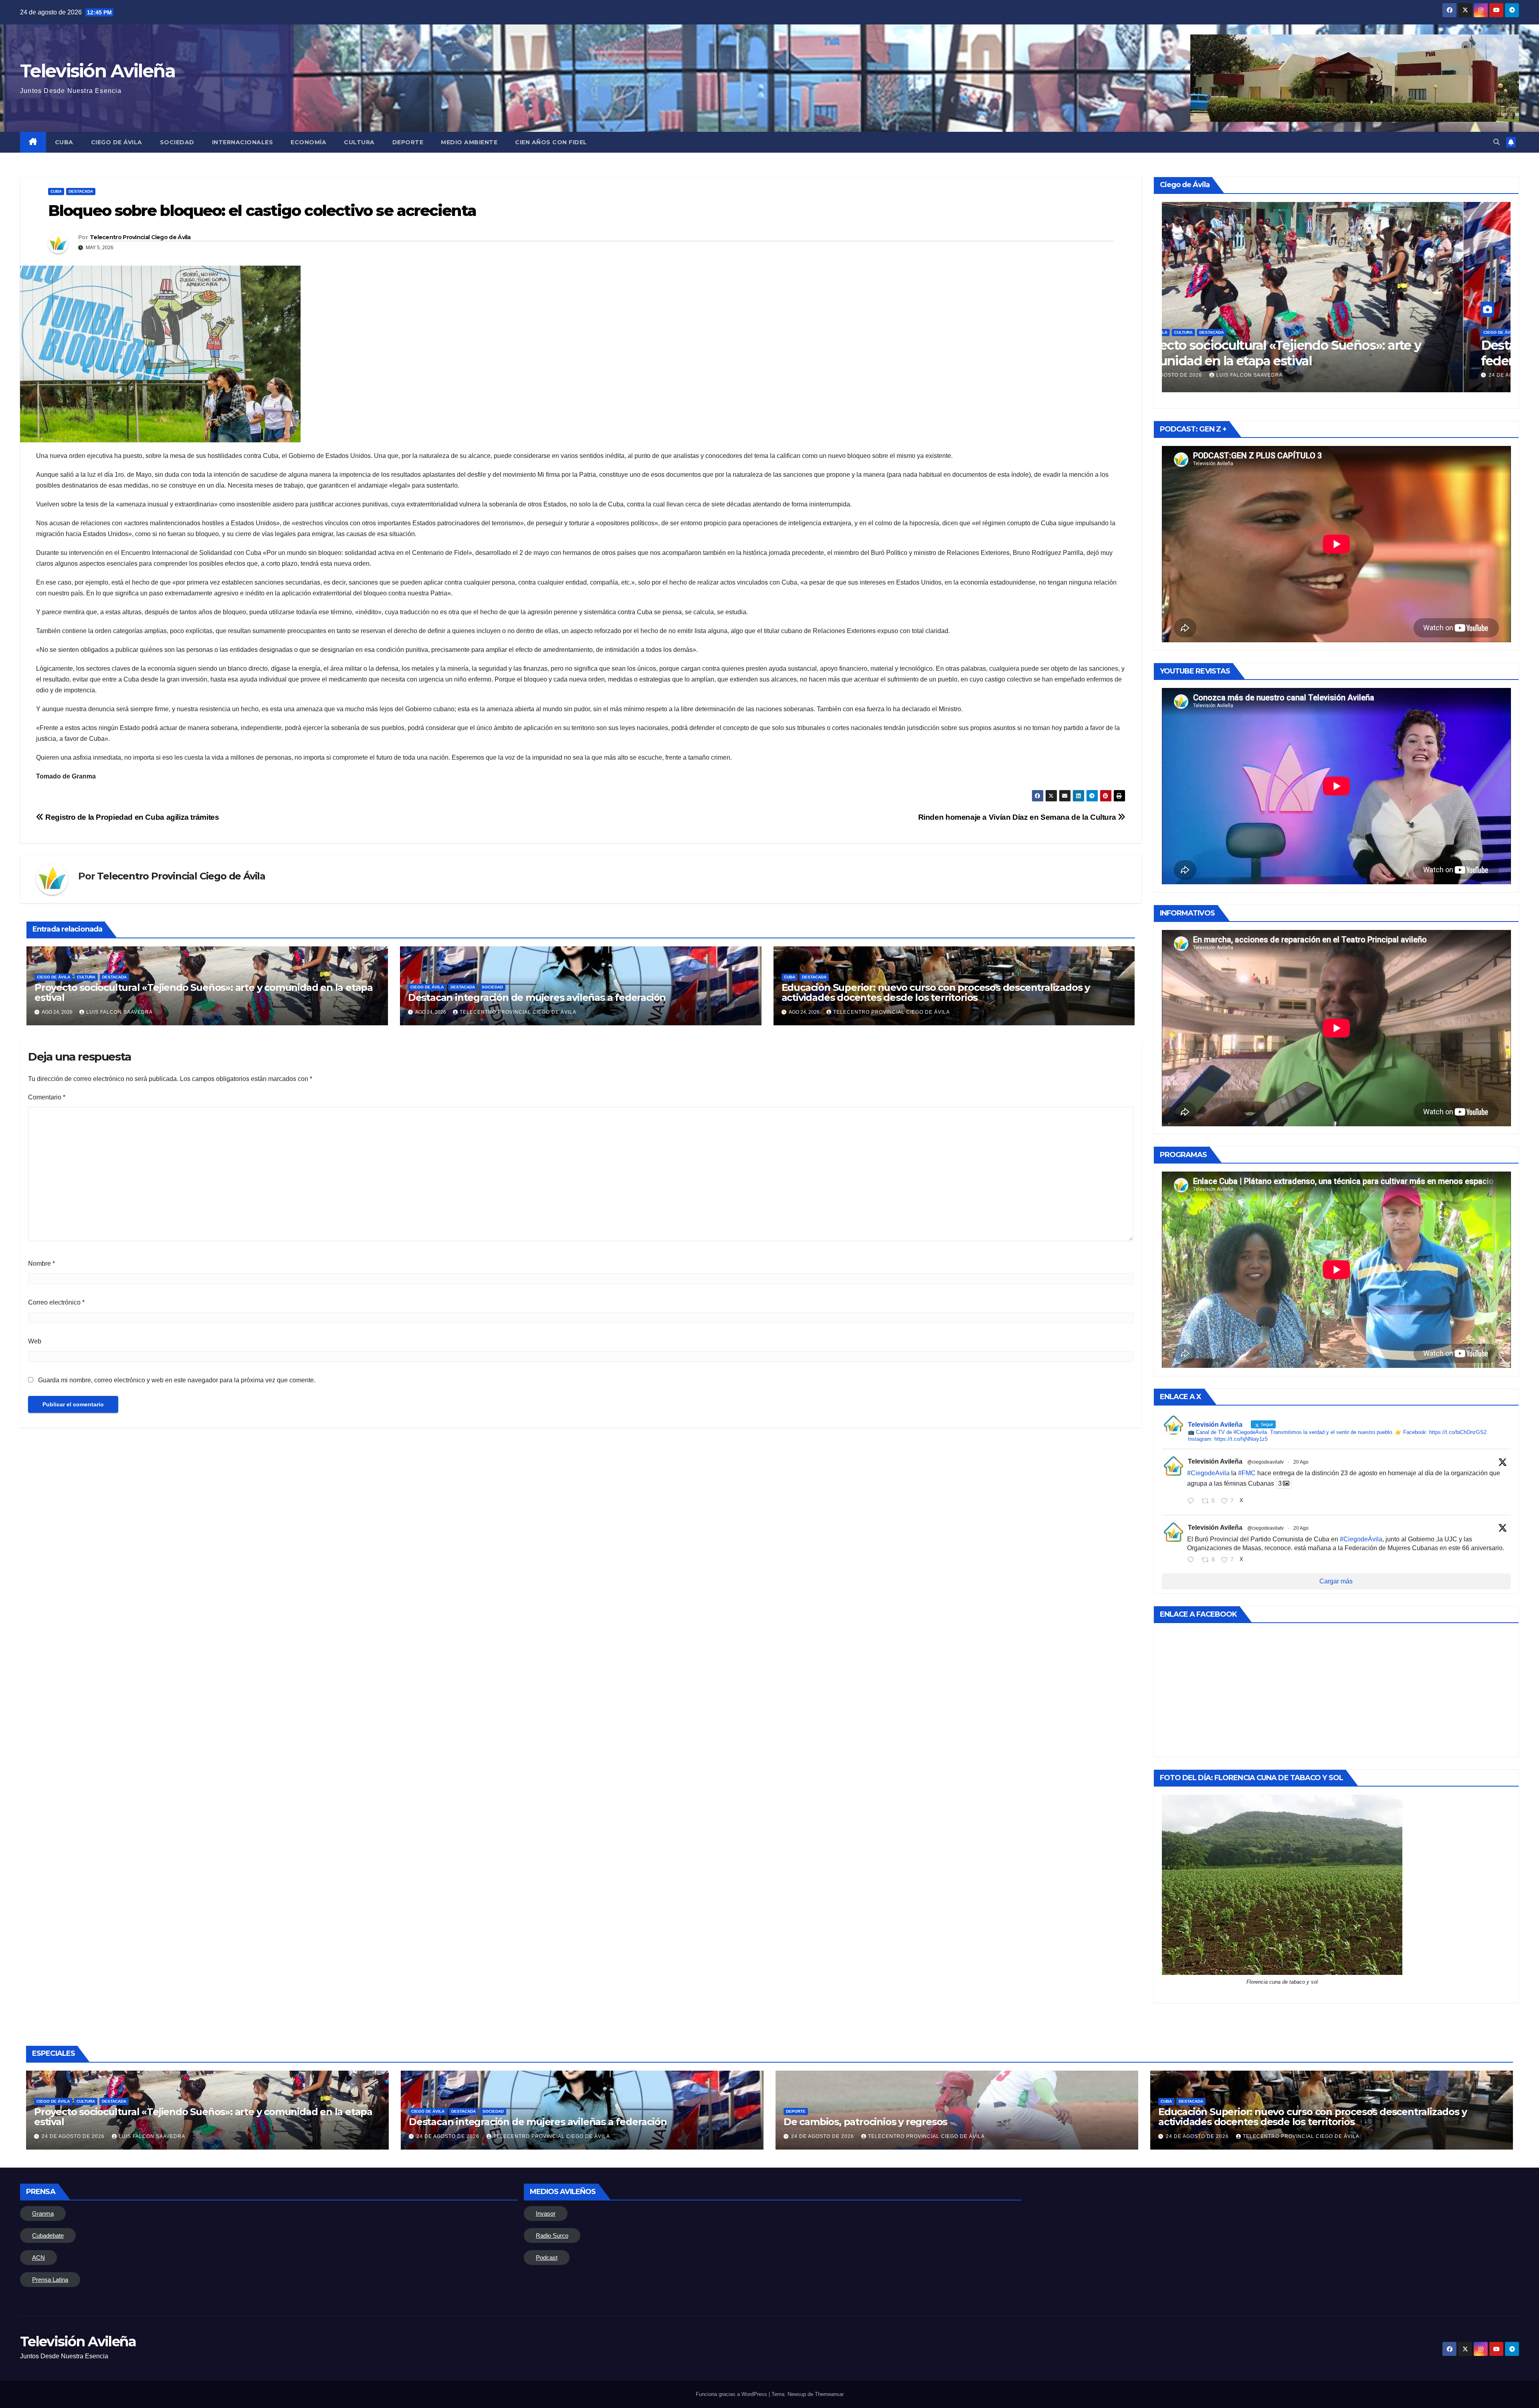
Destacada (81, 191)
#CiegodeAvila (1208, 1473)
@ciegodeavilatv (1265, 1462)
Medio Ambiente (469, 142)
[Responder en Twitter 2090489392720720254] (1193, 1561)
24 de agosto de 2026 (1219, 375)
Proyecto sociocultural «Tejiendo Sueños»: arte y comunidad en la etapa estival (204, 992)
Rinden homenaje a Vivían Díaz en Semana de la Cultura (1018, 817)
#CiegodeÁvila (1361, 1539)
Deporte (408, 142)
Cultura (359, 142)
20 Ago (1301, 1462)
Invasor (546, 2213)
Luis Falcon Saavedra (119, 1012)
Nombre (41, 1263)
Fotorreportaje (1272, 332)
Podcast (547, 2258)
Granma (43, 2213)
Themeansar (829, 2394)
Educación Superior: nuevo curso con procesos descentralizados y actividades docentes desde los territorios (936, 992)
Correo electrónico (56, 1302)
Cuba (64, 142)
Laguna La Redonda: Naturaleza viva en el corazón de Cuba (1329, 353)
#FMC (1247, 1473)
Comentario (47, 1097)
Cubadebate (48, 2236)
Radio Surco (552, 2236)
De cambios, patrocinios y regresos (865, 2122)
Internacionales (243, 142)
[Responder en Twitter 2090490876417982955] (1193, 1502)
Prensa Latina (50, 2280)
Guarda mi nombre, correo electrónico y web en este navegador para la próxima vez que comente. (177, 1380)
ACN (38, 2258)
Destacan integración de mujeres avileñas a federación (537, 997)
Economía (308, 142)
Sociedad (177, 142)
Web (35, 1341)
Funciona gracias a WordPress (732, 2394)
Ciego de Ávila (117, 142)
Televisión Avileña (98, 71)
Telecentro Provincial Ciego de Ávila (140, 237)
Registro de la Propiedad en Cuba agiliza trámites (131, 817)
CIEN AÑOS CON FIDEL (551, 142)
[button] (1497, 142)
